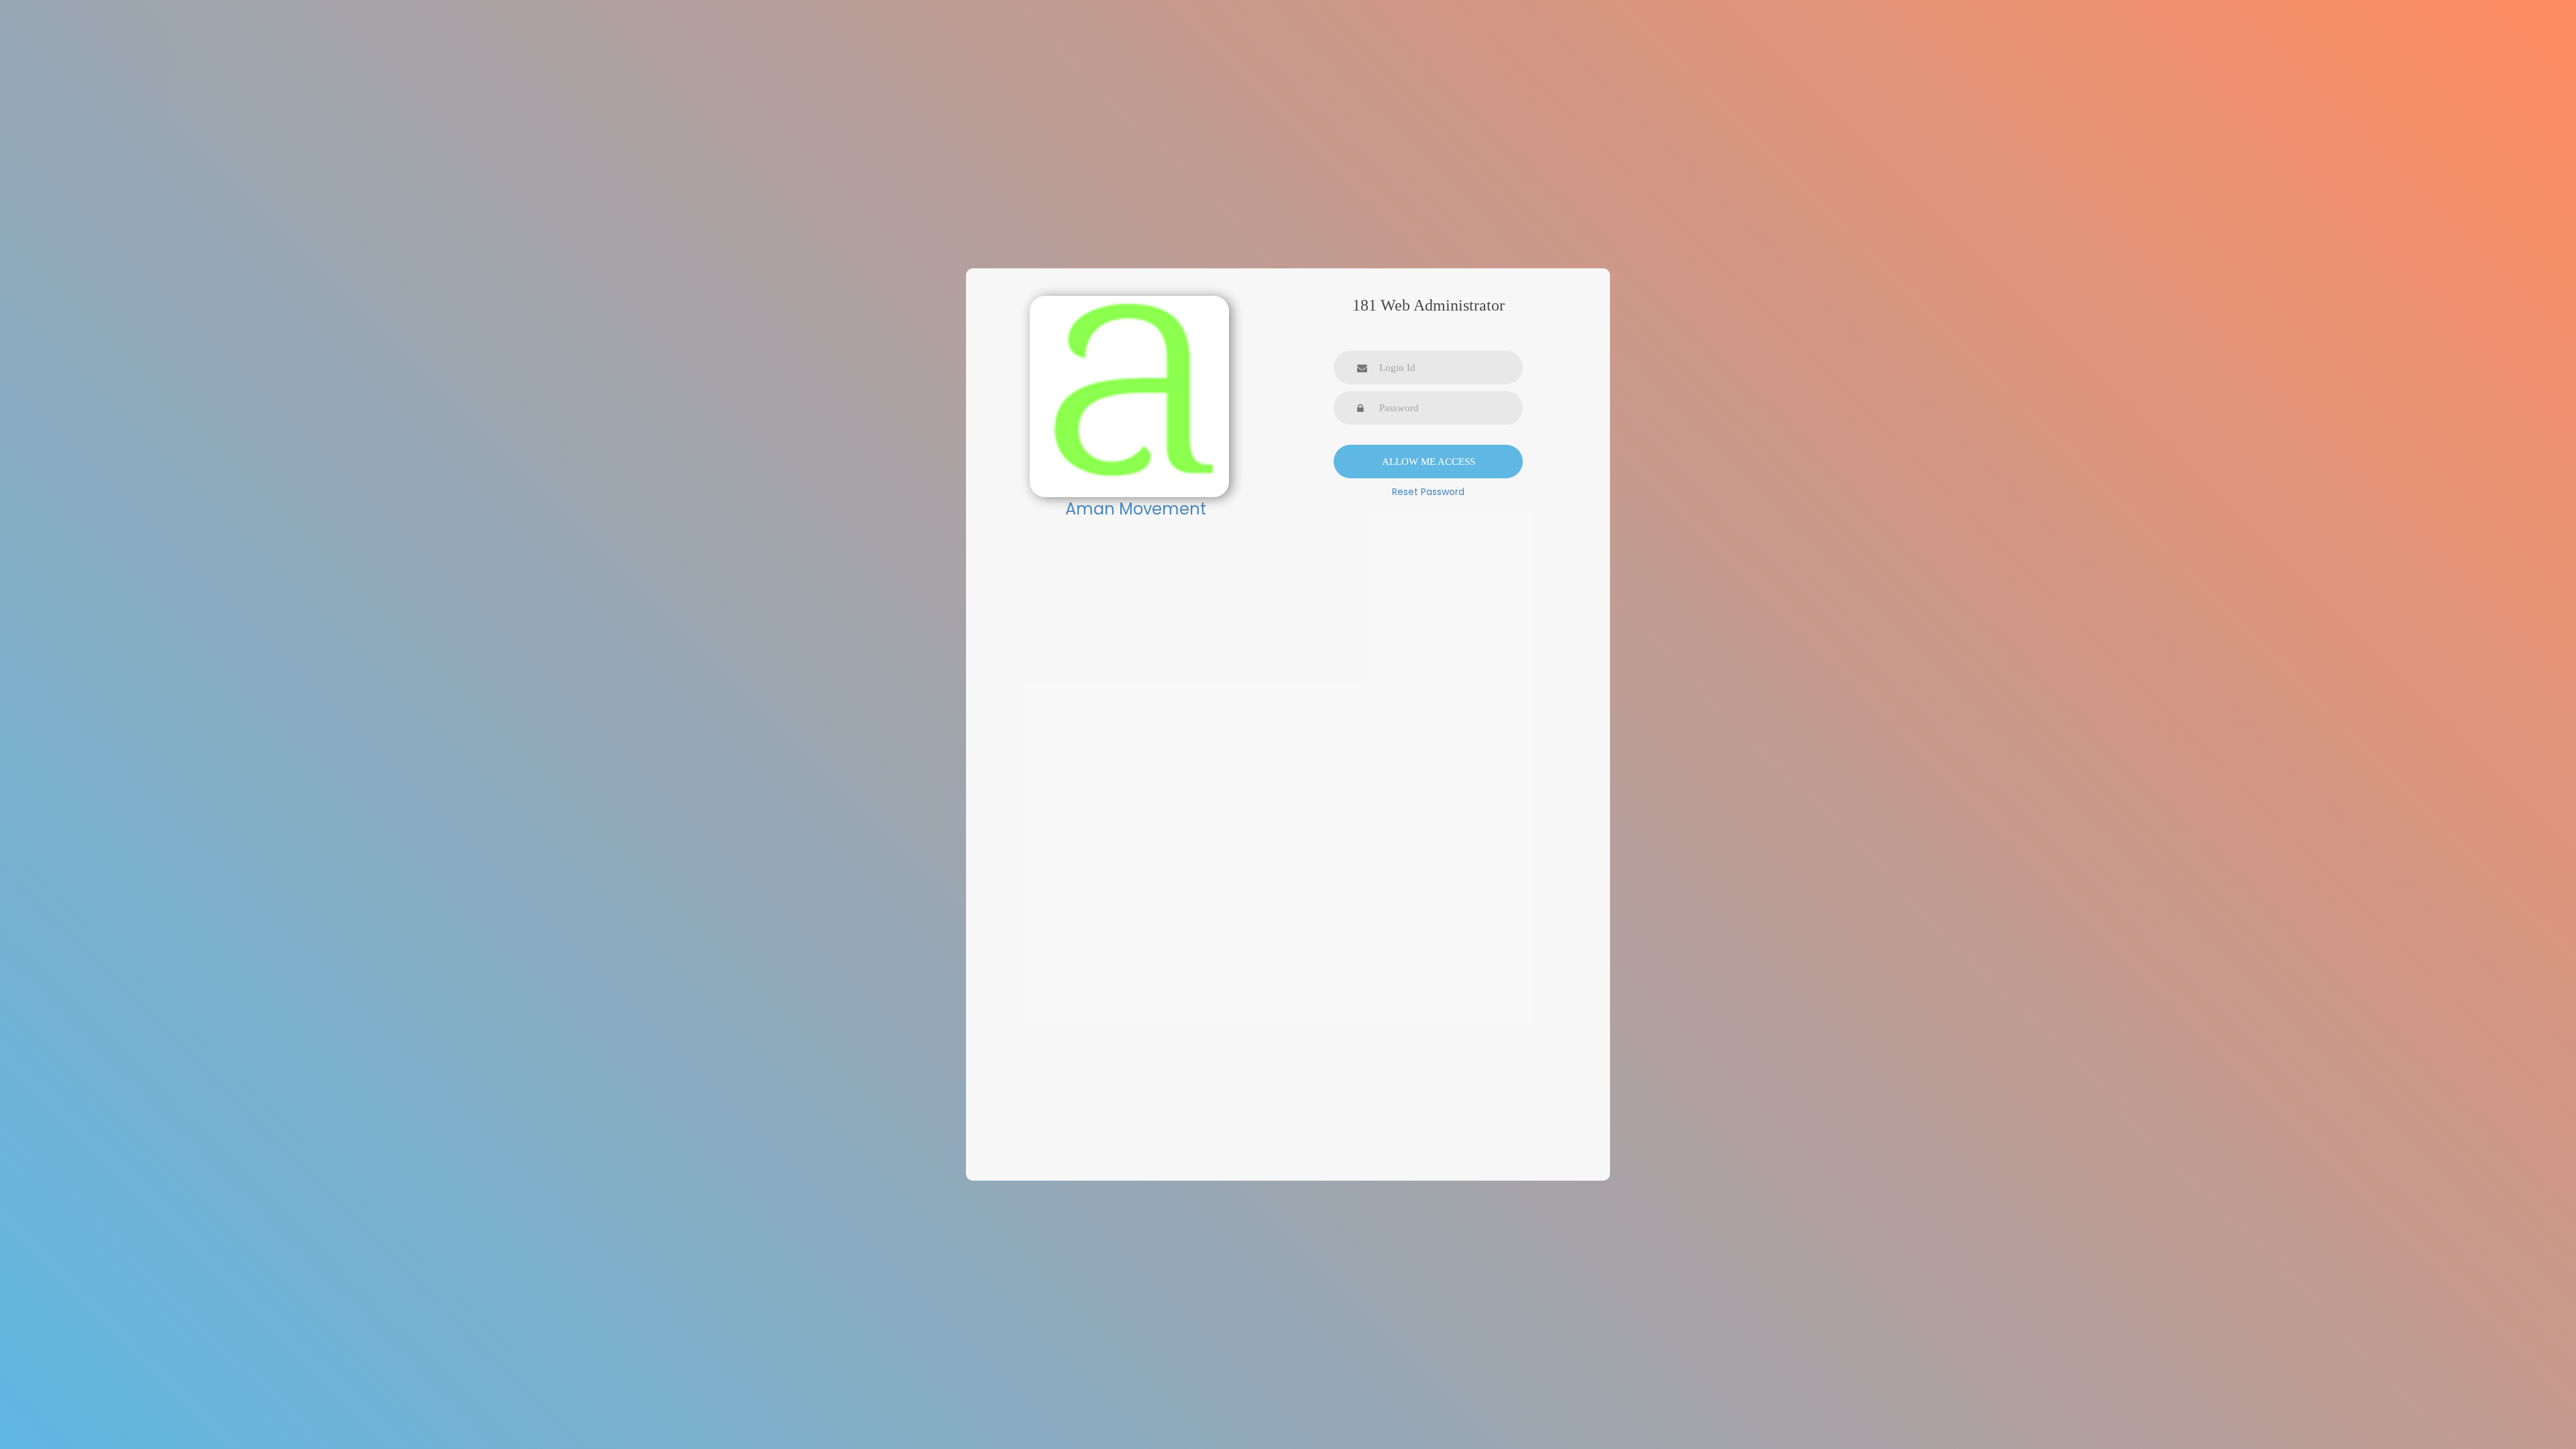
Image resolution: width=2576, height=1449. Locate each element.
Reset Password (1428, 492)
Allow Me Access (1429, 462)
